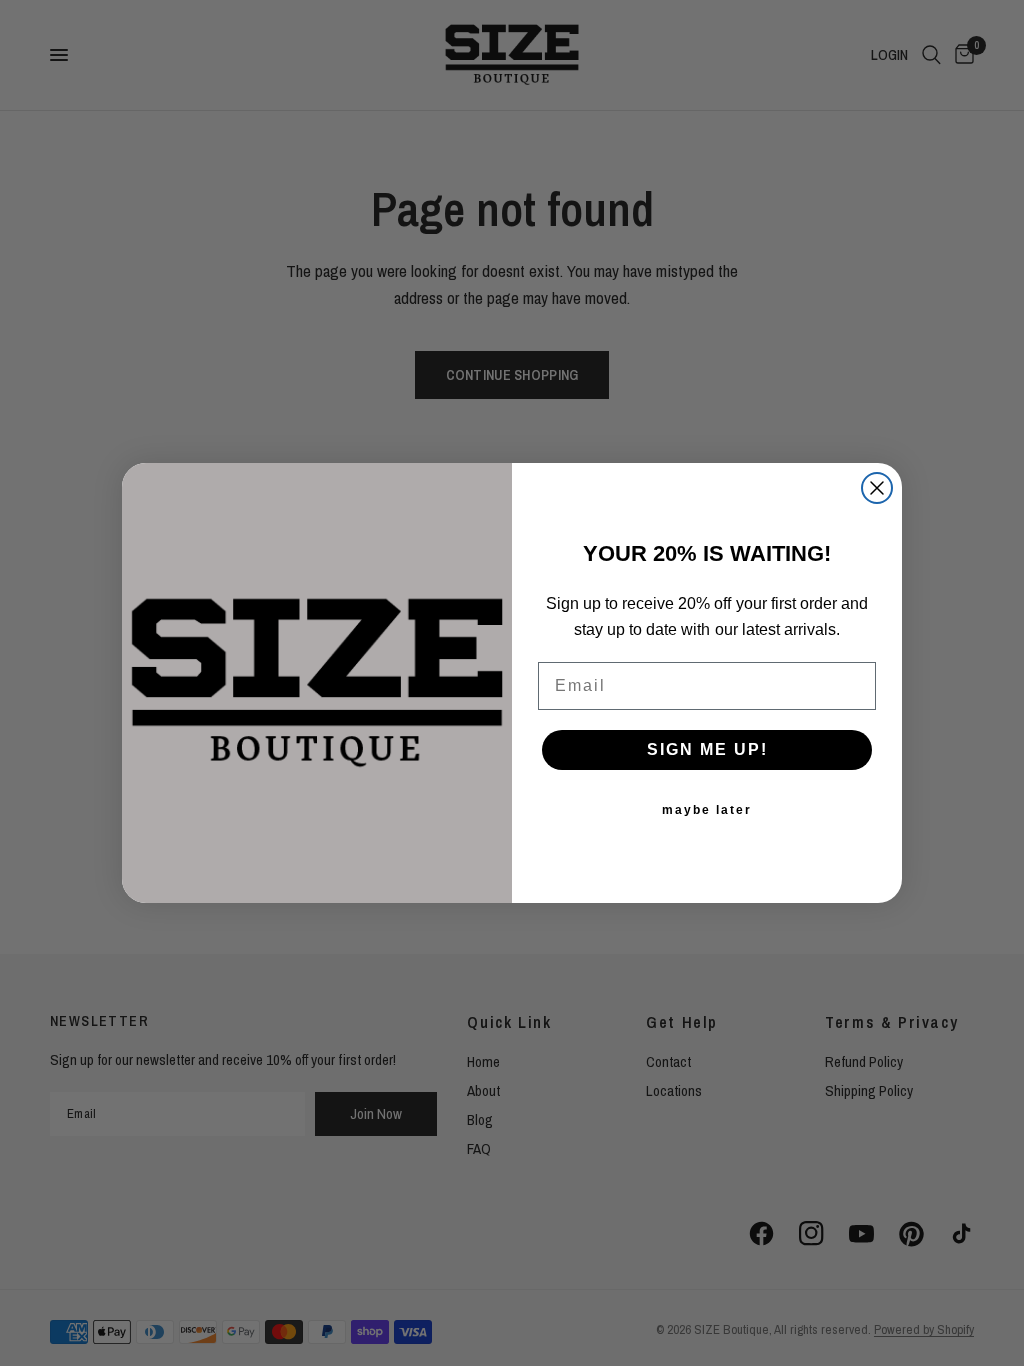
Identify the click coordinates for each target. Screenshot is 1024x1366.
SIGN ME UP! (707, 749)
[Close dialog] (877, 488)
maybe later (707, 810)
